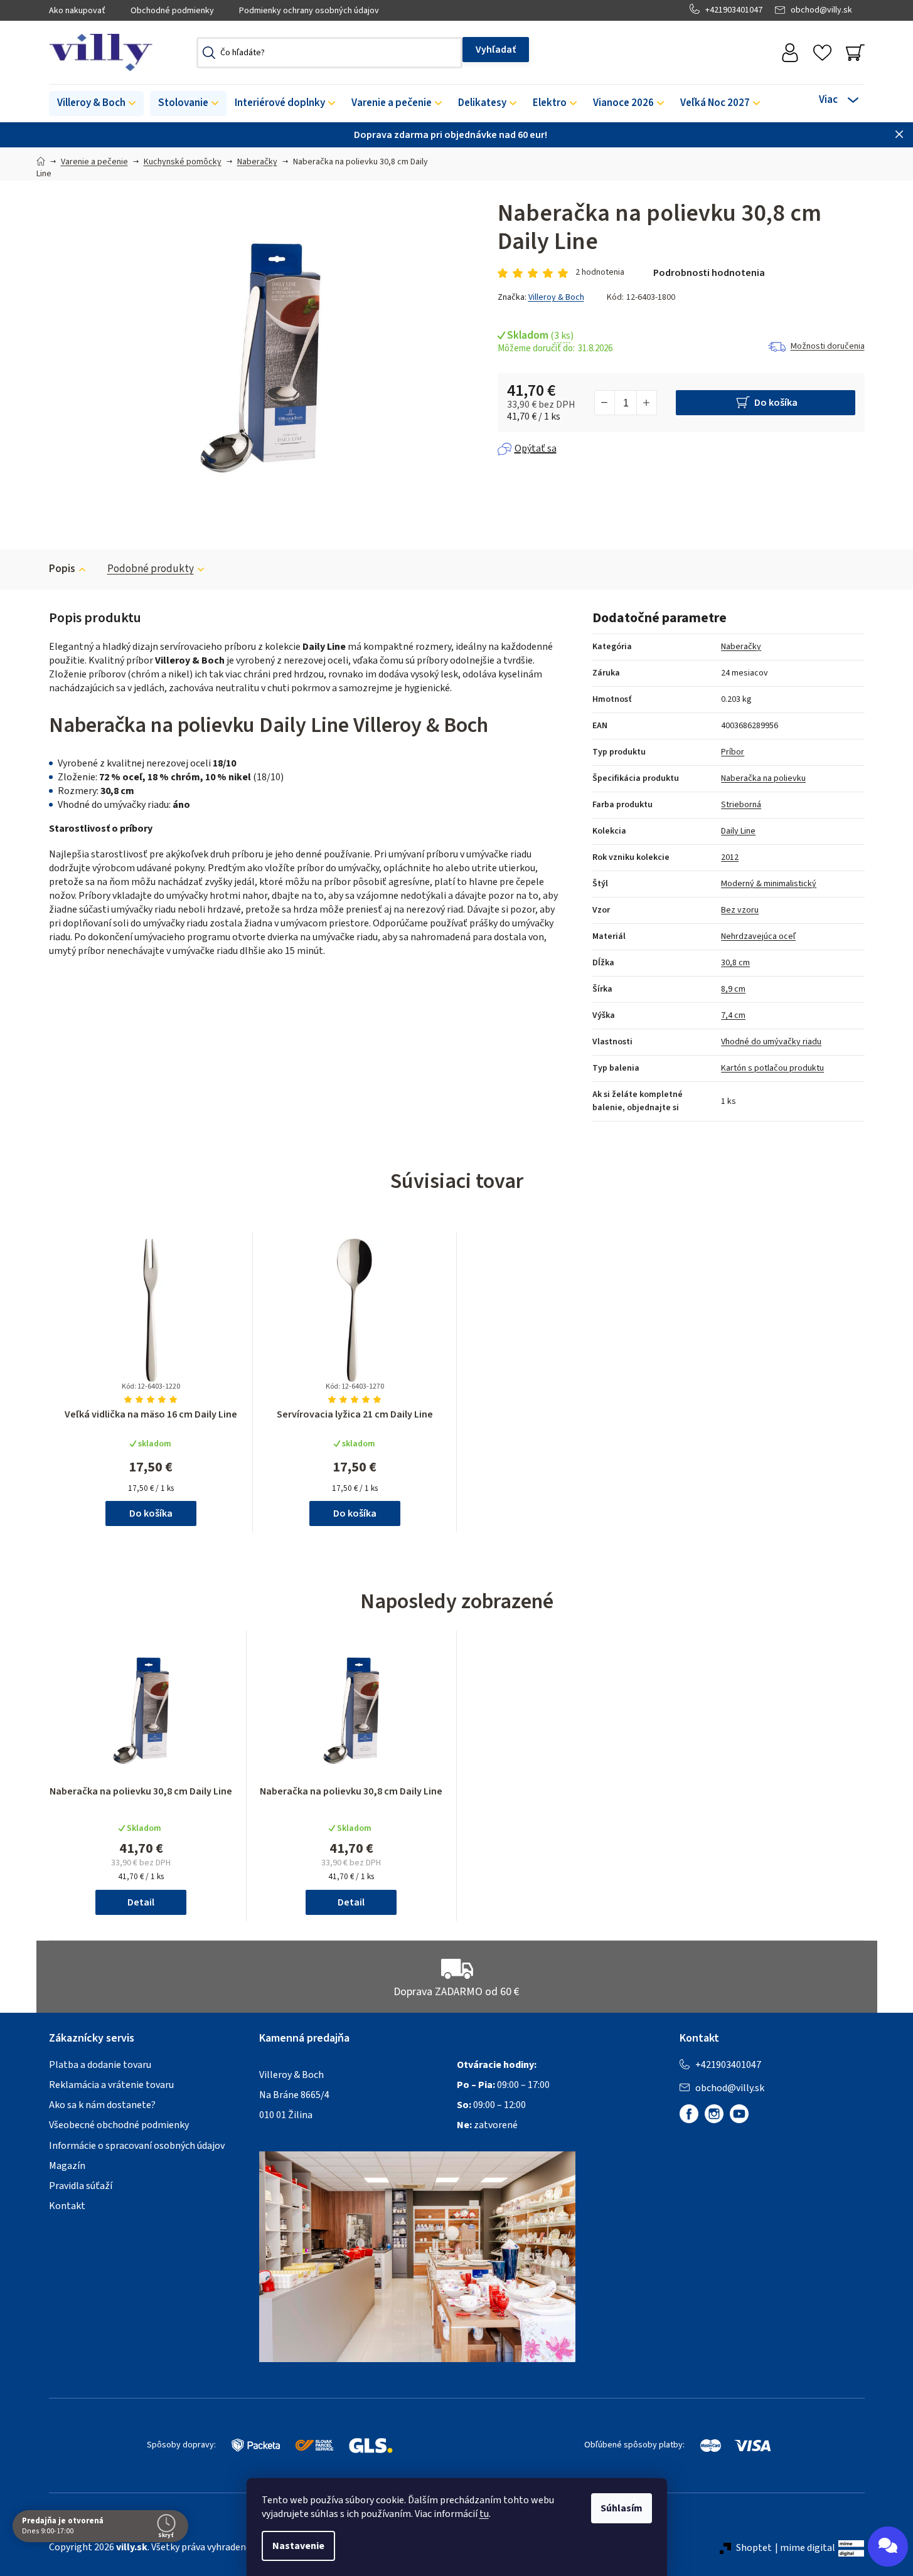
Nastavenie (298, 2546)
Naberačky (741, 647)
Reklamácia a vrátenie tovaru (111, 2085)
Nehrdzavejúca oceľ (758, 936)
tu (484, 2514)
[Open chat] (888, 2547)
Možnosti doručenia (828, 346)
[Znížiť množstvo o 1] (605, 403)
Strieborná (741, 805)
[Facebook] (689, 2114)
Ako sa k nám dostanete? (102, 2105)
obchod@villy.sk (821, 10)
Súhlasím (622, 2508)
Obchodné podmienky (172, 11)
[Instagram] (714, 2114)
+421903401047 (734, 10)
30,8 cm (735, 963)
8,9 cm (733, 989)
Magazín (67, 2166)
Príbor (733, 752)
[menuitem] (96, 103)
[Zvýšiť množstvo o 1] (646, 403)
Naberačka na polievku (763, 778)
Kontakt (67, 2206)
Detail (141, 1902)
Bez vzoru (740, 910)
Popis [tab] (62, 569)
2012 (730, 857)
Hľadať (496, 50)
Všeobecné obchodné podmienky (119, 2125)
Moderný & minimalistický (769, 884)
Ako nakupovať (77, 11)
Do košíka (776, 403)
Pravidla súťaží (81, 2186)
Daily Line (738, 831)
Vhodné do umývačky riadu (771, 1042)
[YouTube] (739, 2114)
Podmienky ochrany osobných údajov (309, 11)
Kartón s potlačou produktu (772, 1068)
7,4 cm (733, 1015)
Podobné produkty (151, 569)
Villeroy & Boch (556, 297)
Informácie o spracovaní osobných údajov (137, 2146)
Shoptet (754, 2548)
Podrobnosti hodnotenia (709, 273)
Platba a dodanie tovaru (100, 2065)
